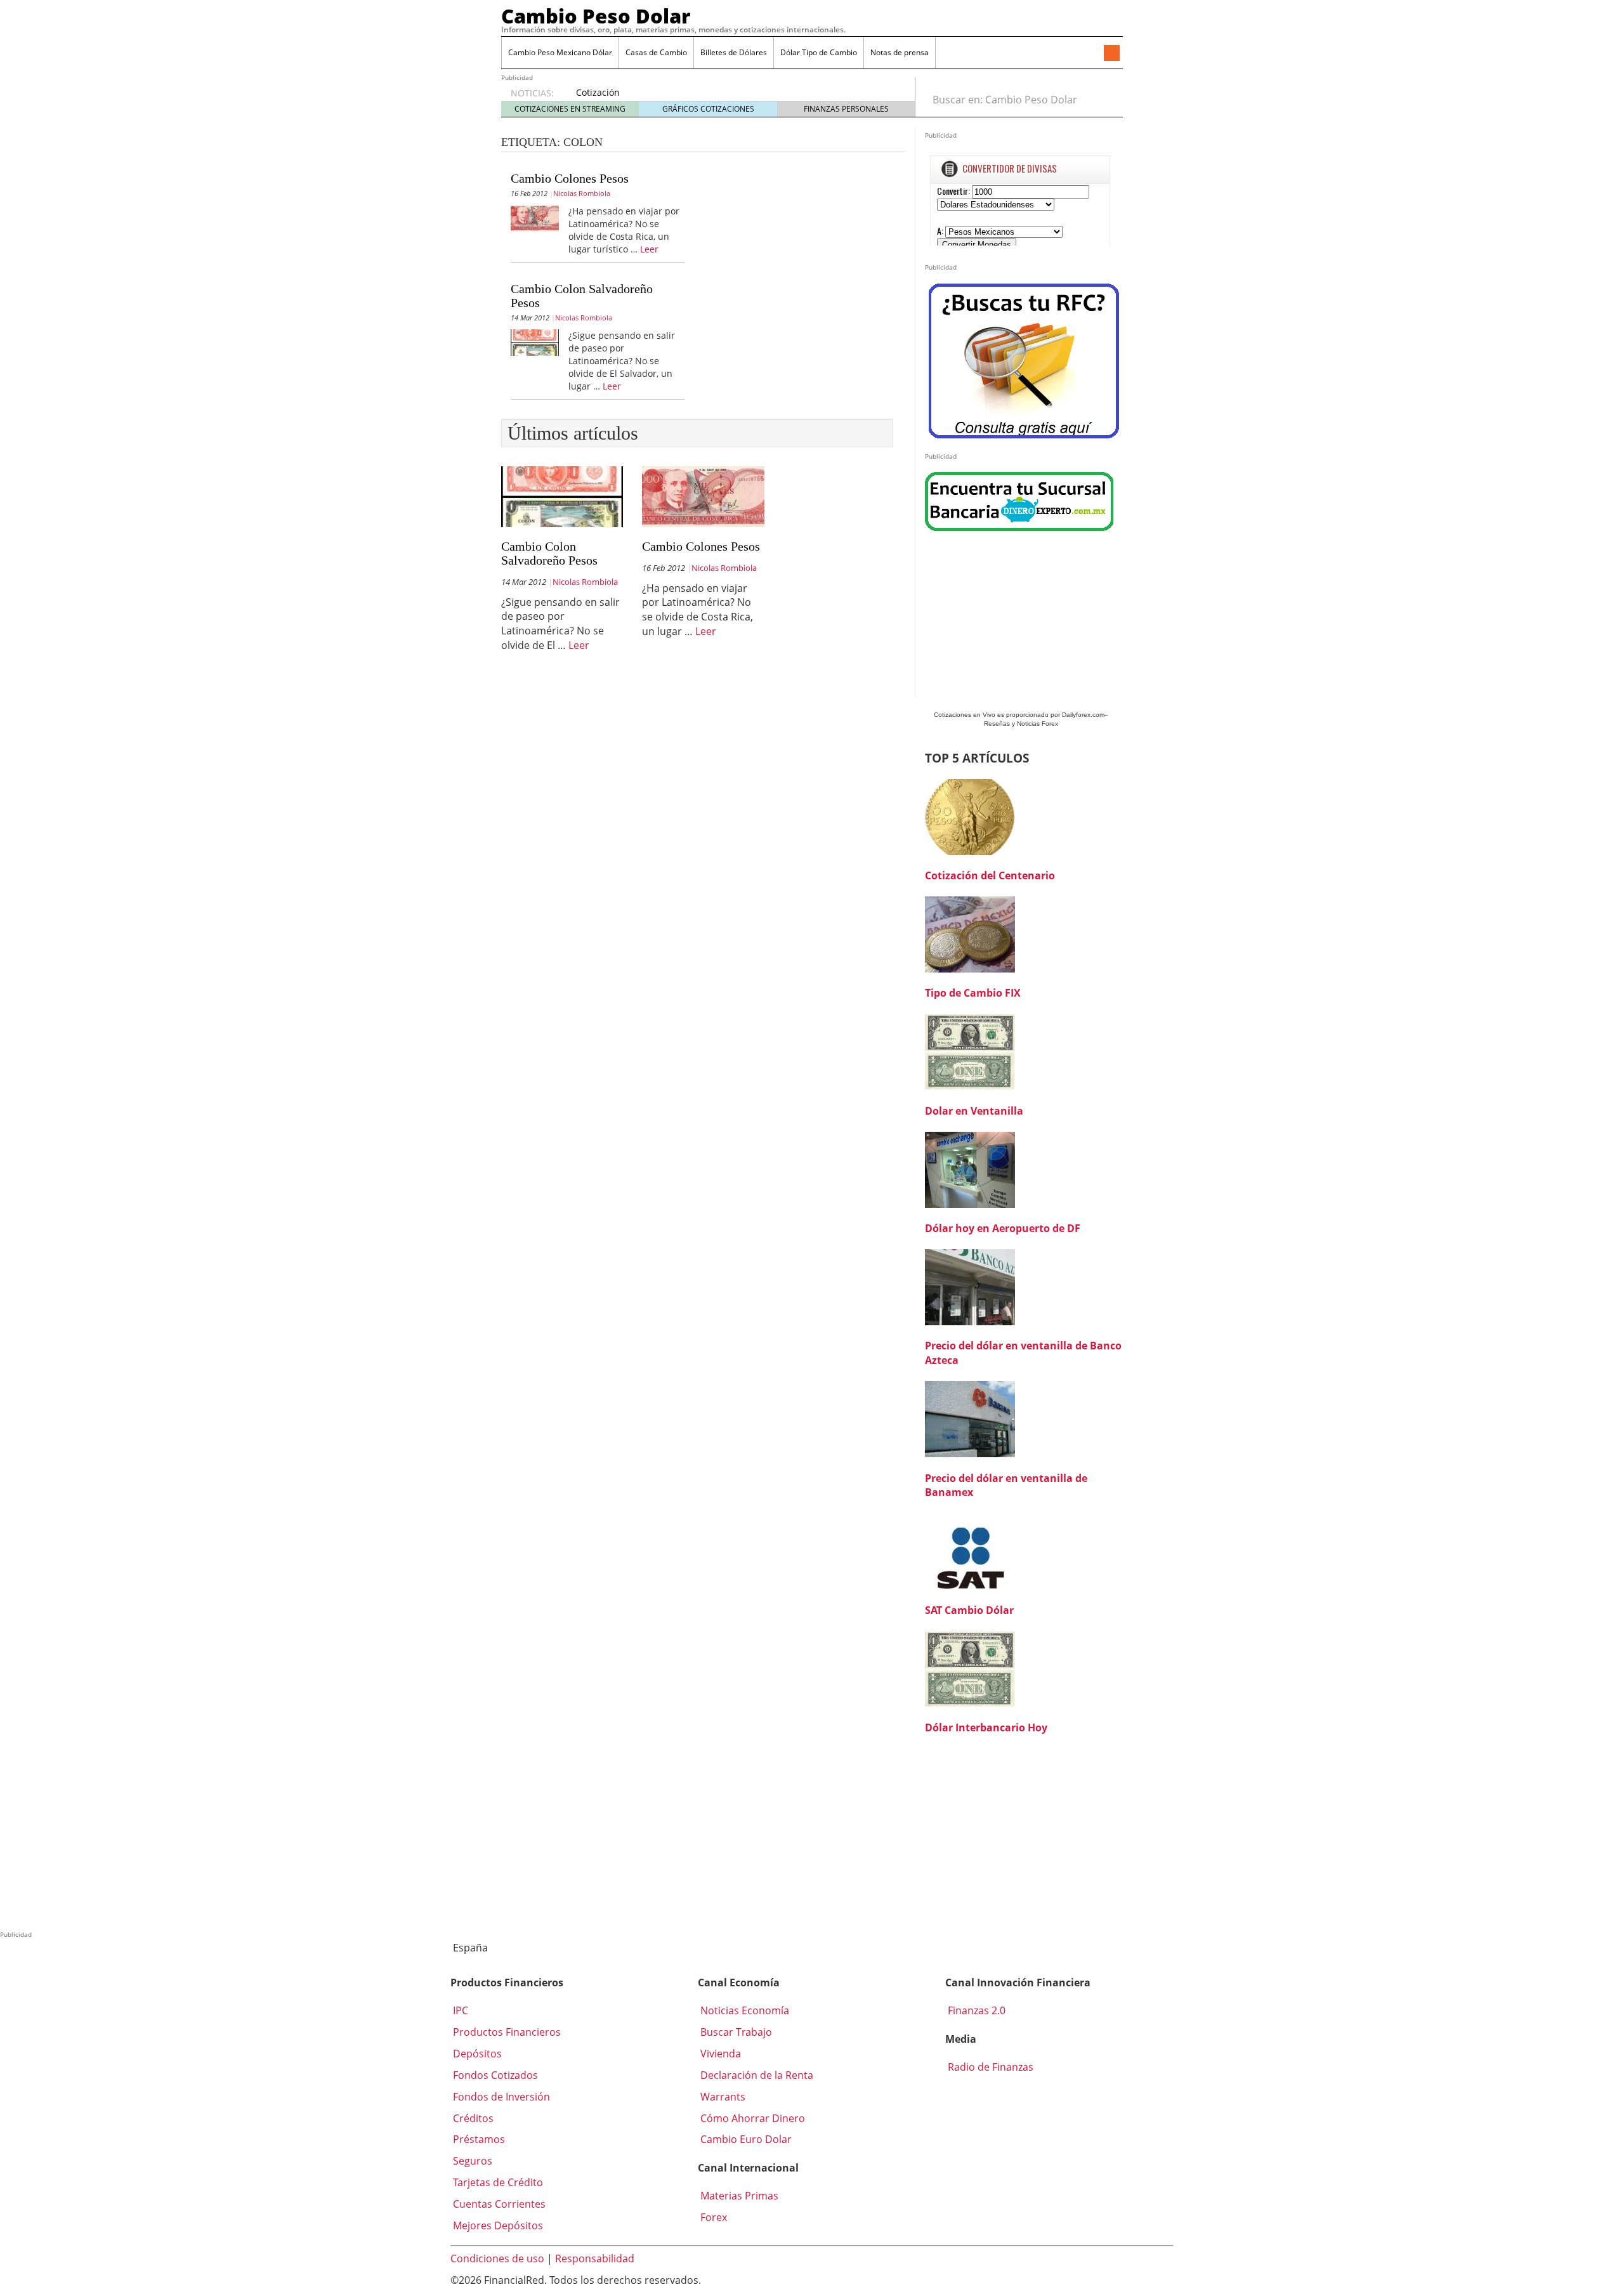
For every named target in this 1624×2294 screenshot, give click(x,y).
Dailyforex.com (1083, 715)
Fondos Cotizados (494, 2075)
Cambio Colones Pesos (570, 178)
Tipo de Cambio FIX (973, 993)
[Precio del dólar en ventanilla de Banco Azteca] (970, 1286)
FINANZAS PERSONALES (846, 109)
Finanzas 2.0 (975, 2010)
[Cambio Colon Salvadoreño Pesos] (535, 341)
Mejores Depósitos (497, 2225)
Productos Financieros (506, 2032)
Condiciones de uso (497, 2258)
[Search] (1106, 100)
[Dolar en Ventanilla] (970, 1051)
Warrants (722, 2097)
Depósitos (476, 2054)
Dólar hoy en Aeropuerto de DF (1003, 1228)
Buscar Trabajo (735, 2032)
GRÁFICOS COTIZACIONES (708, 109)
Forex (712, 2217)
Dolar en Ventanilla (974, 1111)
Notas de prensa (900, 52)
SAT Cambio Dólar (969, 1610)
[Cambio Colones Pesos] (535, 217)
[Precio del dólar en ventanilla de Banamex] (970, 1419)
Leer (649, 249)
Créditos (472, 2118)
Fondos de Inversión (500, 2097)
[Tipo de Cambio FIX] (970, 933)
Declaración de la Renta (756, 2075)
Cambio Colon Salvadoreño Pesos (549, 553)
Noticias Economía (743, 2010)
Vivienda (719, 2054)
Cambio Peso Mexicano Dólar (560, 52)
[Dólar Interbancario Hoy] (970, 1668)
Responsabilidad (595, 2258)
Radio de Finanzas (989, 2067)
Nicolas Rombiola (582, 193)
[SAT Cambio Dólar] (970, 1550)
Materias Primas (738, 2196)
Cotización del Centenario (990, 875)
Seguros (471, 2161)
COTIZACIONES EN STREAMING (570, 109)
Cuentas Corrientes (498, 2204)
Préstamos (478, 2139)
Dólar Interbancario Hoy (986, 1727)
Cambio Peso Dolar (596, 16)
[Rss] (1111, 54)
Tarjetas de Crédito (497, 2182)
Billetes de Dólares (734, 52)
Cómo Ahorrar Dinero (751, 2118)
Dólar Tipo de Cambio (819, 52)
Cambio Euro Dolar (745, 2139)
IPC (459, 2010)
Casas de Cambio (656, 52)
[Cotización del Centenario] (970, 816)
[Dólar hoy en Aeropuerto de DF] (970, 1169)
